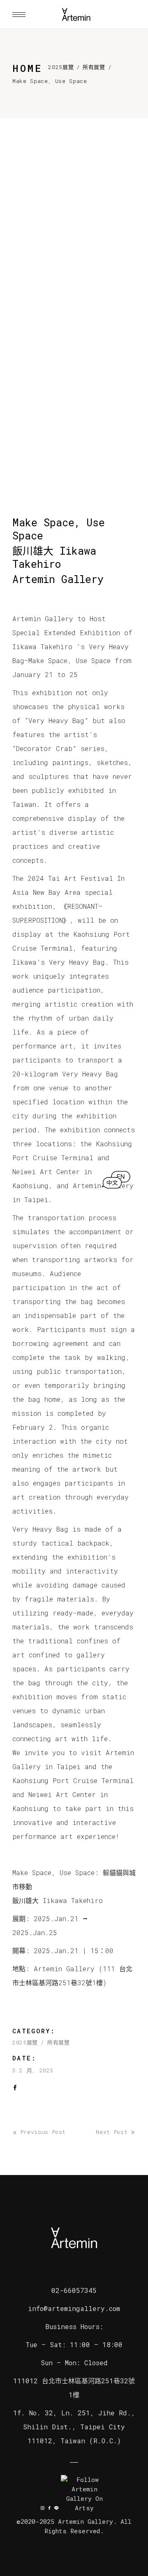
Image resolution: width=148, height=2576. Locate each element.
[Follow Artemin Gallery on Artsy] (84, 2494)
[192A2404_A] (74, 173)
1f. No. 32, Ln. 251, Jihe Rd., (74, 2413)
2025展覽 (61, 67)
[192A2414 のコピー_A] (74, 267)
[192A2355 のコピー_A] (74, 362)
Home (27, 68)
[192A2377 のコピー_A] (74, 456)
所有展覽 (94, 67)
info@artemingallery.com (74, 2308)
